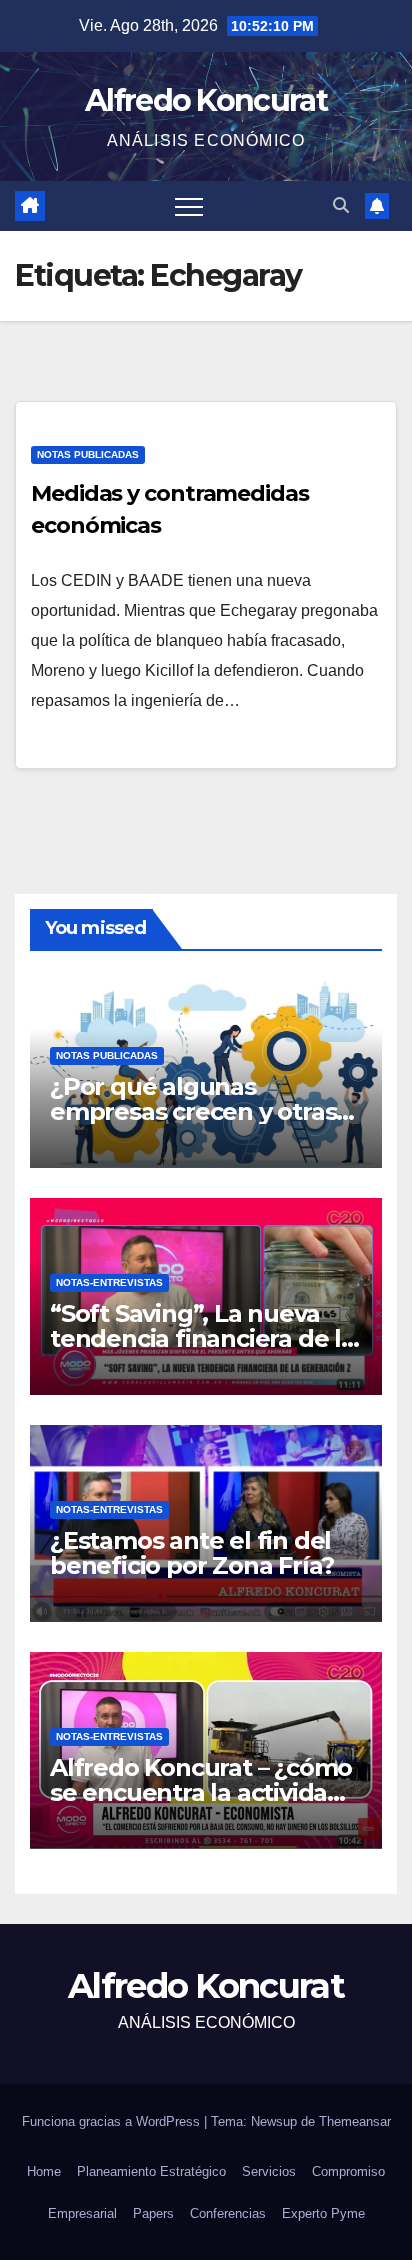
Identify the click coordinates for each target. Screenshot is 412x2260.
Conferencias (228, 2213)
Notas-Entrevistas (109, 1282)
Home (44, 2171)
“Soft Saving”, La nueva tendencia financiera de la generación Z (202, 1338)
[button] (341, 205)
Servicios (269, 2171)
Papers (153, 2213)
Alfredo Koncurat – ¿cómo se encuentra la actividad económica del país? (201, 1792)
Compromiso (348, 2171)
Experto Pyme (323, 2213)
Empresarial (82, 2213)
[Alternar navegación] (189, 206)
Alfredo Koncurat (206, 100)
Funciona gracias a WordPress (113, 2121)
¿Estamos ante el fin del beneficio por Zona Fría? (192, 1553)
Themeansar (355, 2121)
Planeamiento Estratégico (151, 2171)
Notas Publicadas (88, 454)
